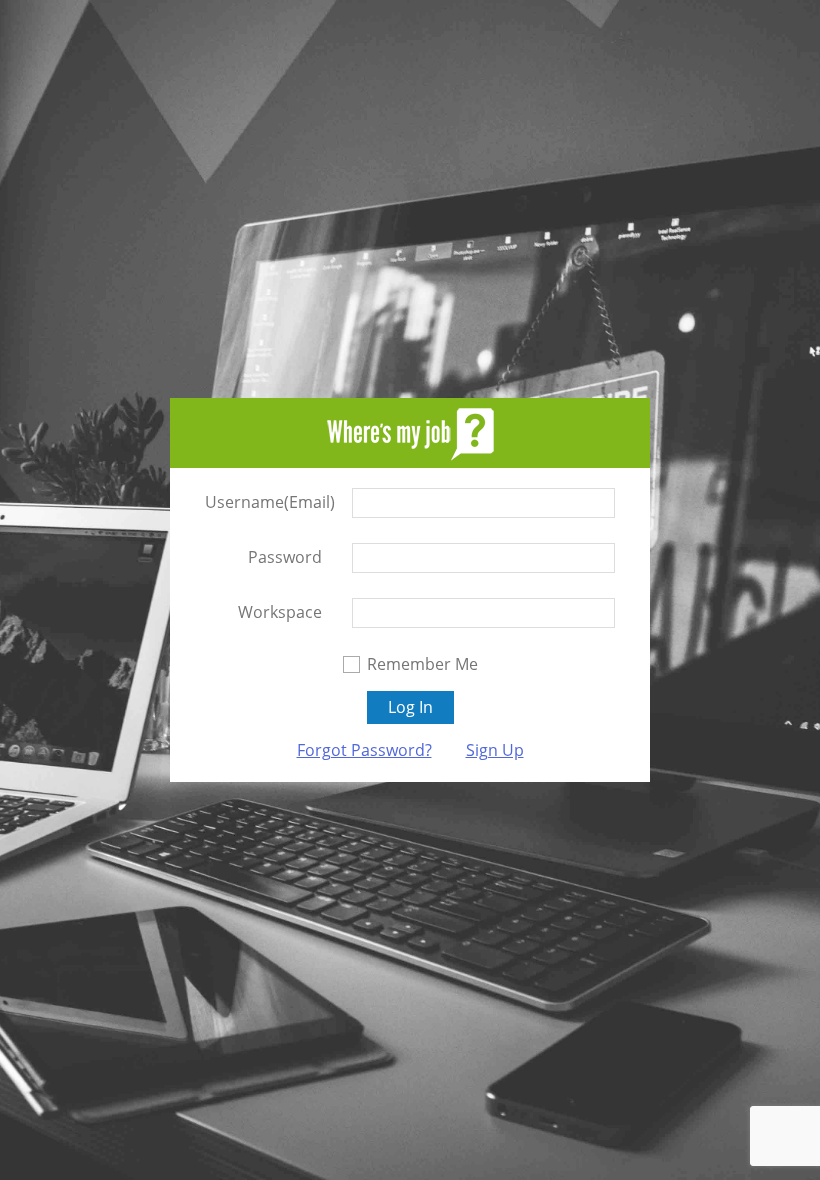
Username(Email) (263, 502)
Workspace (280, 612)
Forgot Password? (364, 750)
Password (285, 557)
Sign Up (495, 750)
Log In (410, 707)
